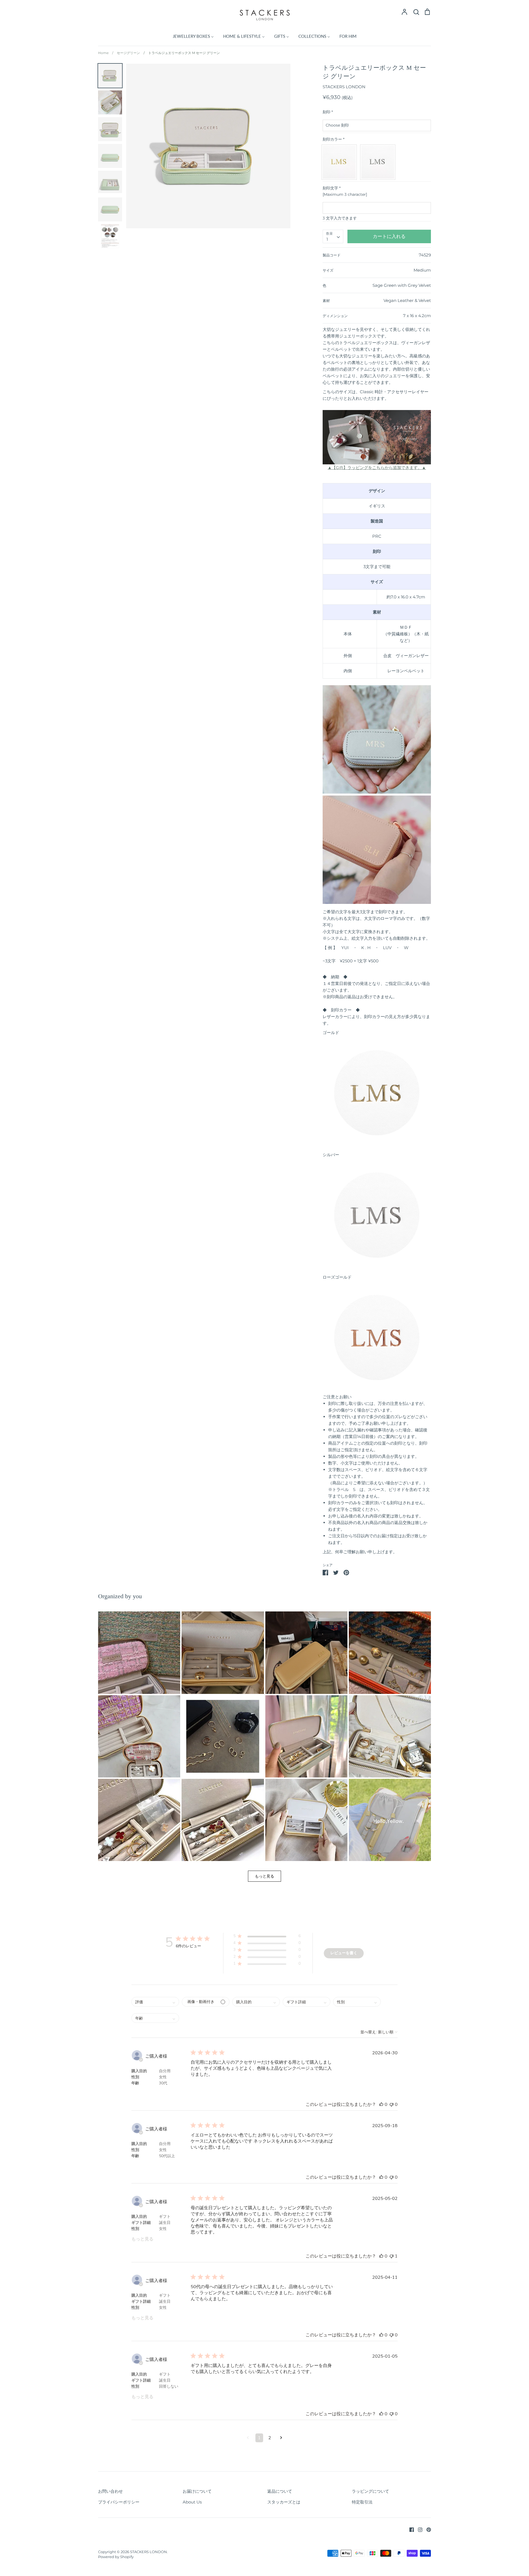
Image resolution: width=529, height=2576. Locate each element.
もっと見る (142, 2239)
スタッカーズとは (284, 2502)
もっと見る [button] (264, 1876)
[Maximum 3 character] (345, 191)
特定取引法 (362, 2502)
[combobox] (333, 237)
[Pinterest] (427, 2529)
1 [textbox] (327, 239)
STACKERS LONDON (344, 87)
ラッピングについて (370, 2491)
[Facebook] (410, 2529)
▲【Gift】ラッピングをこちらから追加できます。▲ (377, 468)
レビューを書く (344, 1953)
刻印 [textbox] (328, 112)
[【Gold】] (341, 162)
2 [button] (270, 2438)
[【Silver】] (379, 162)
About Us (192, 2502)
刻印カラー (334, 139)
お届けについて (197, 2491)
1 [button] (259, 2438)
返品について (280, 2491)
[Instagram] (418, 2529)
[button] (139, 1653)
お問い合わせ (110, 2491)
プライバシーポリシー (119, 2502)
